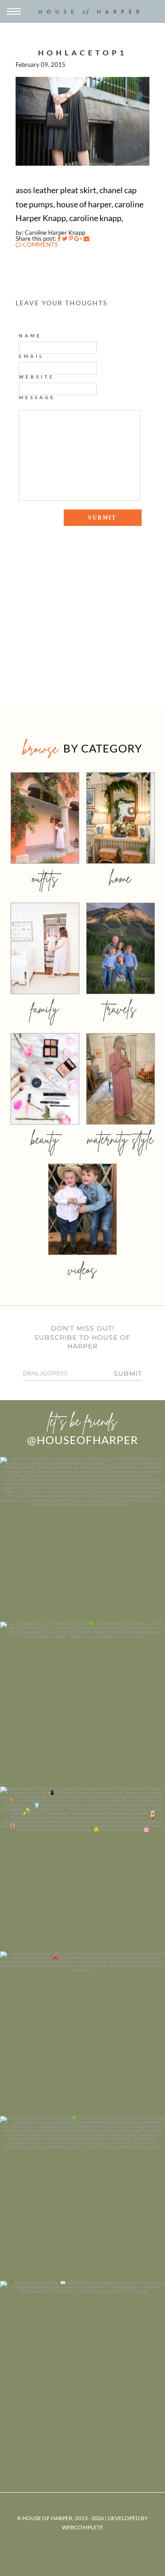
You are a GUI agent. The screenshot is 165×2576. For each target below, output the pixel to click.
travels (121, 1009)
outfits (45, 878)
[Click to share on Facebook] (59, 238)
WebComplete (82, 2527)
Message (37, 397)
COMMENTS (40, 244)
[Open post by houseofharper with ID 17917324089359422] (82, 2034)
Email (31, 356)
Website (37, 377)
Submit (128, 1374)
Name (30, 336)
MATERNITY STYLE (120, 1139)
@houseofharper (82, 1440)
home (120, 878)
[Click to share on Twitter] (65, 238)
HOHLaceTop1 (82, 52)
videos (82, 1269)
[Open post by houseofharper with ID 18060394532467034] (82, 1704)
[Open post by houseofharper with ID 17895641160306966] (82, 2363)
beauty (45, 1139)
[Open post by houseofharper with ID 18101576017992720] (82, 2198)
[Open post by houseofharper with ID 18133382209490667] (82, 1869)
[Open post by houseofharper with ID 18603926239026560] (82, 1539)
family (45, 1009)
